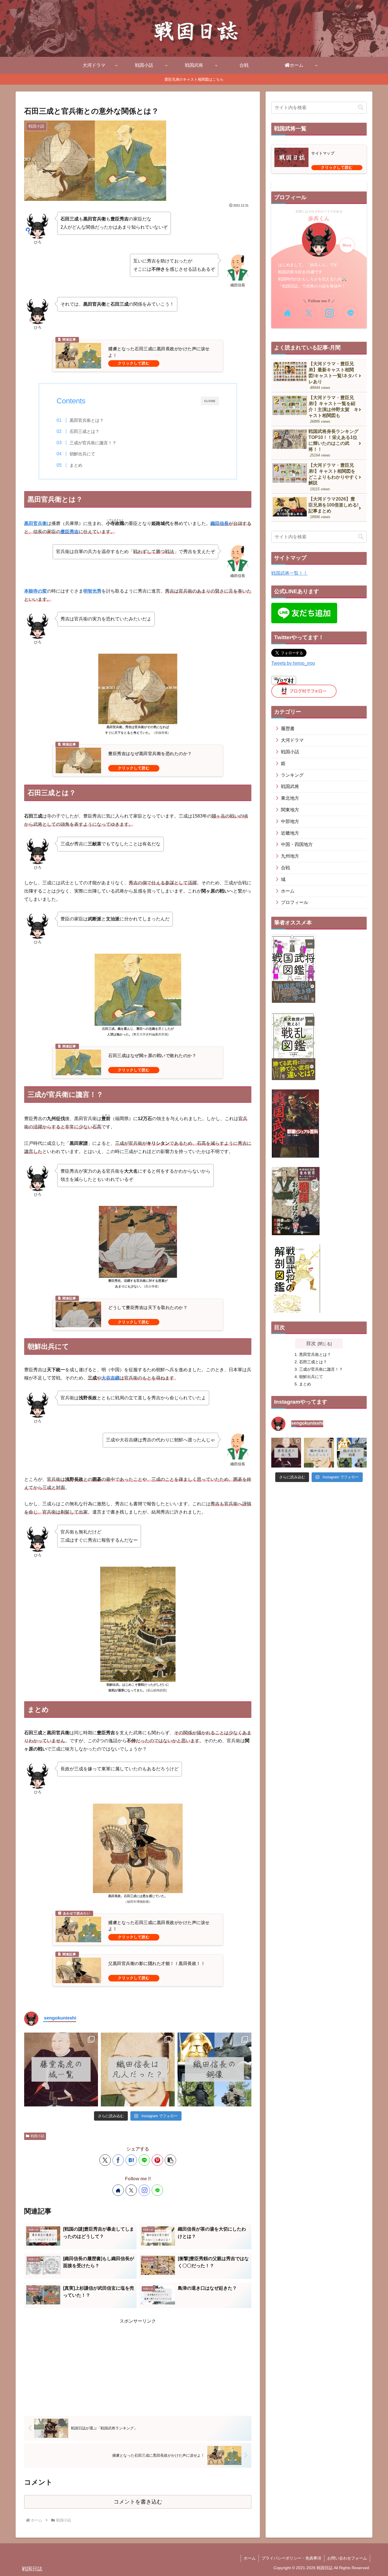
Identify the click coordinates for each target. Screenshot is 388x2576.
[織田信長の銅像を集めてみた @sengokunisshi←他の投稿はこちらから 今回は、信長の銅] (214, 2069)
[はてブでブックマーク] (131, 2160)
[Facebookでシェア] (118, 2160)
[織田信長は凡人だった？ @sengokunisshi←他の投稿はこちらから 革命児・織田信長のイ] (138, 2069)
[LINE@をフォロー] (157, 2190)
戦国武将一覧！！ (289, 573)
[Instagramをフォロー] (144, 2190)
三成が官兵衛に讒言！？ (93, 443)
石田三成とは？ (85, 431)
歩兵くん (319, 218)
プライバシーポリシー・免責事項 (291, 2558)
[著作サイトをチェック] (118, 2190)
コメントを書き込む (138, 2502)
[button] (170, 2160)
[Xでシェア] (105, 2160)
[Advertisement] (138, 2365)
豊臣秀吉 (70, 532)
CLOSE (210, 401)
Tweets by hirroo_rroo (293, 663)
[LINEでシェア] (144, 2160)
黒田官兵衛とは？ (87, 420)
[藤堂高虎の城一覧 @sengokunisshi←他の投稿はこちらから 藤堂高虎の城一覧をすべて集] (61, 2069)
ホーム (250, 2558)
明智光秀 (92, 591)
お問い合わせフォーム (347, 2558)
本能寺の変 (36, 591)
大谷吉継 (110, 1378)
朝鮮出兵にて (82, 454)
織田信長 (220, 523)
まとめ (76, 465)
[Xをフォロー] (131, 2190)
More (347, 245)
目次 (311, 1343)
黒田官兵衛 (36, 523)
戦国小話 (37, 2136)
